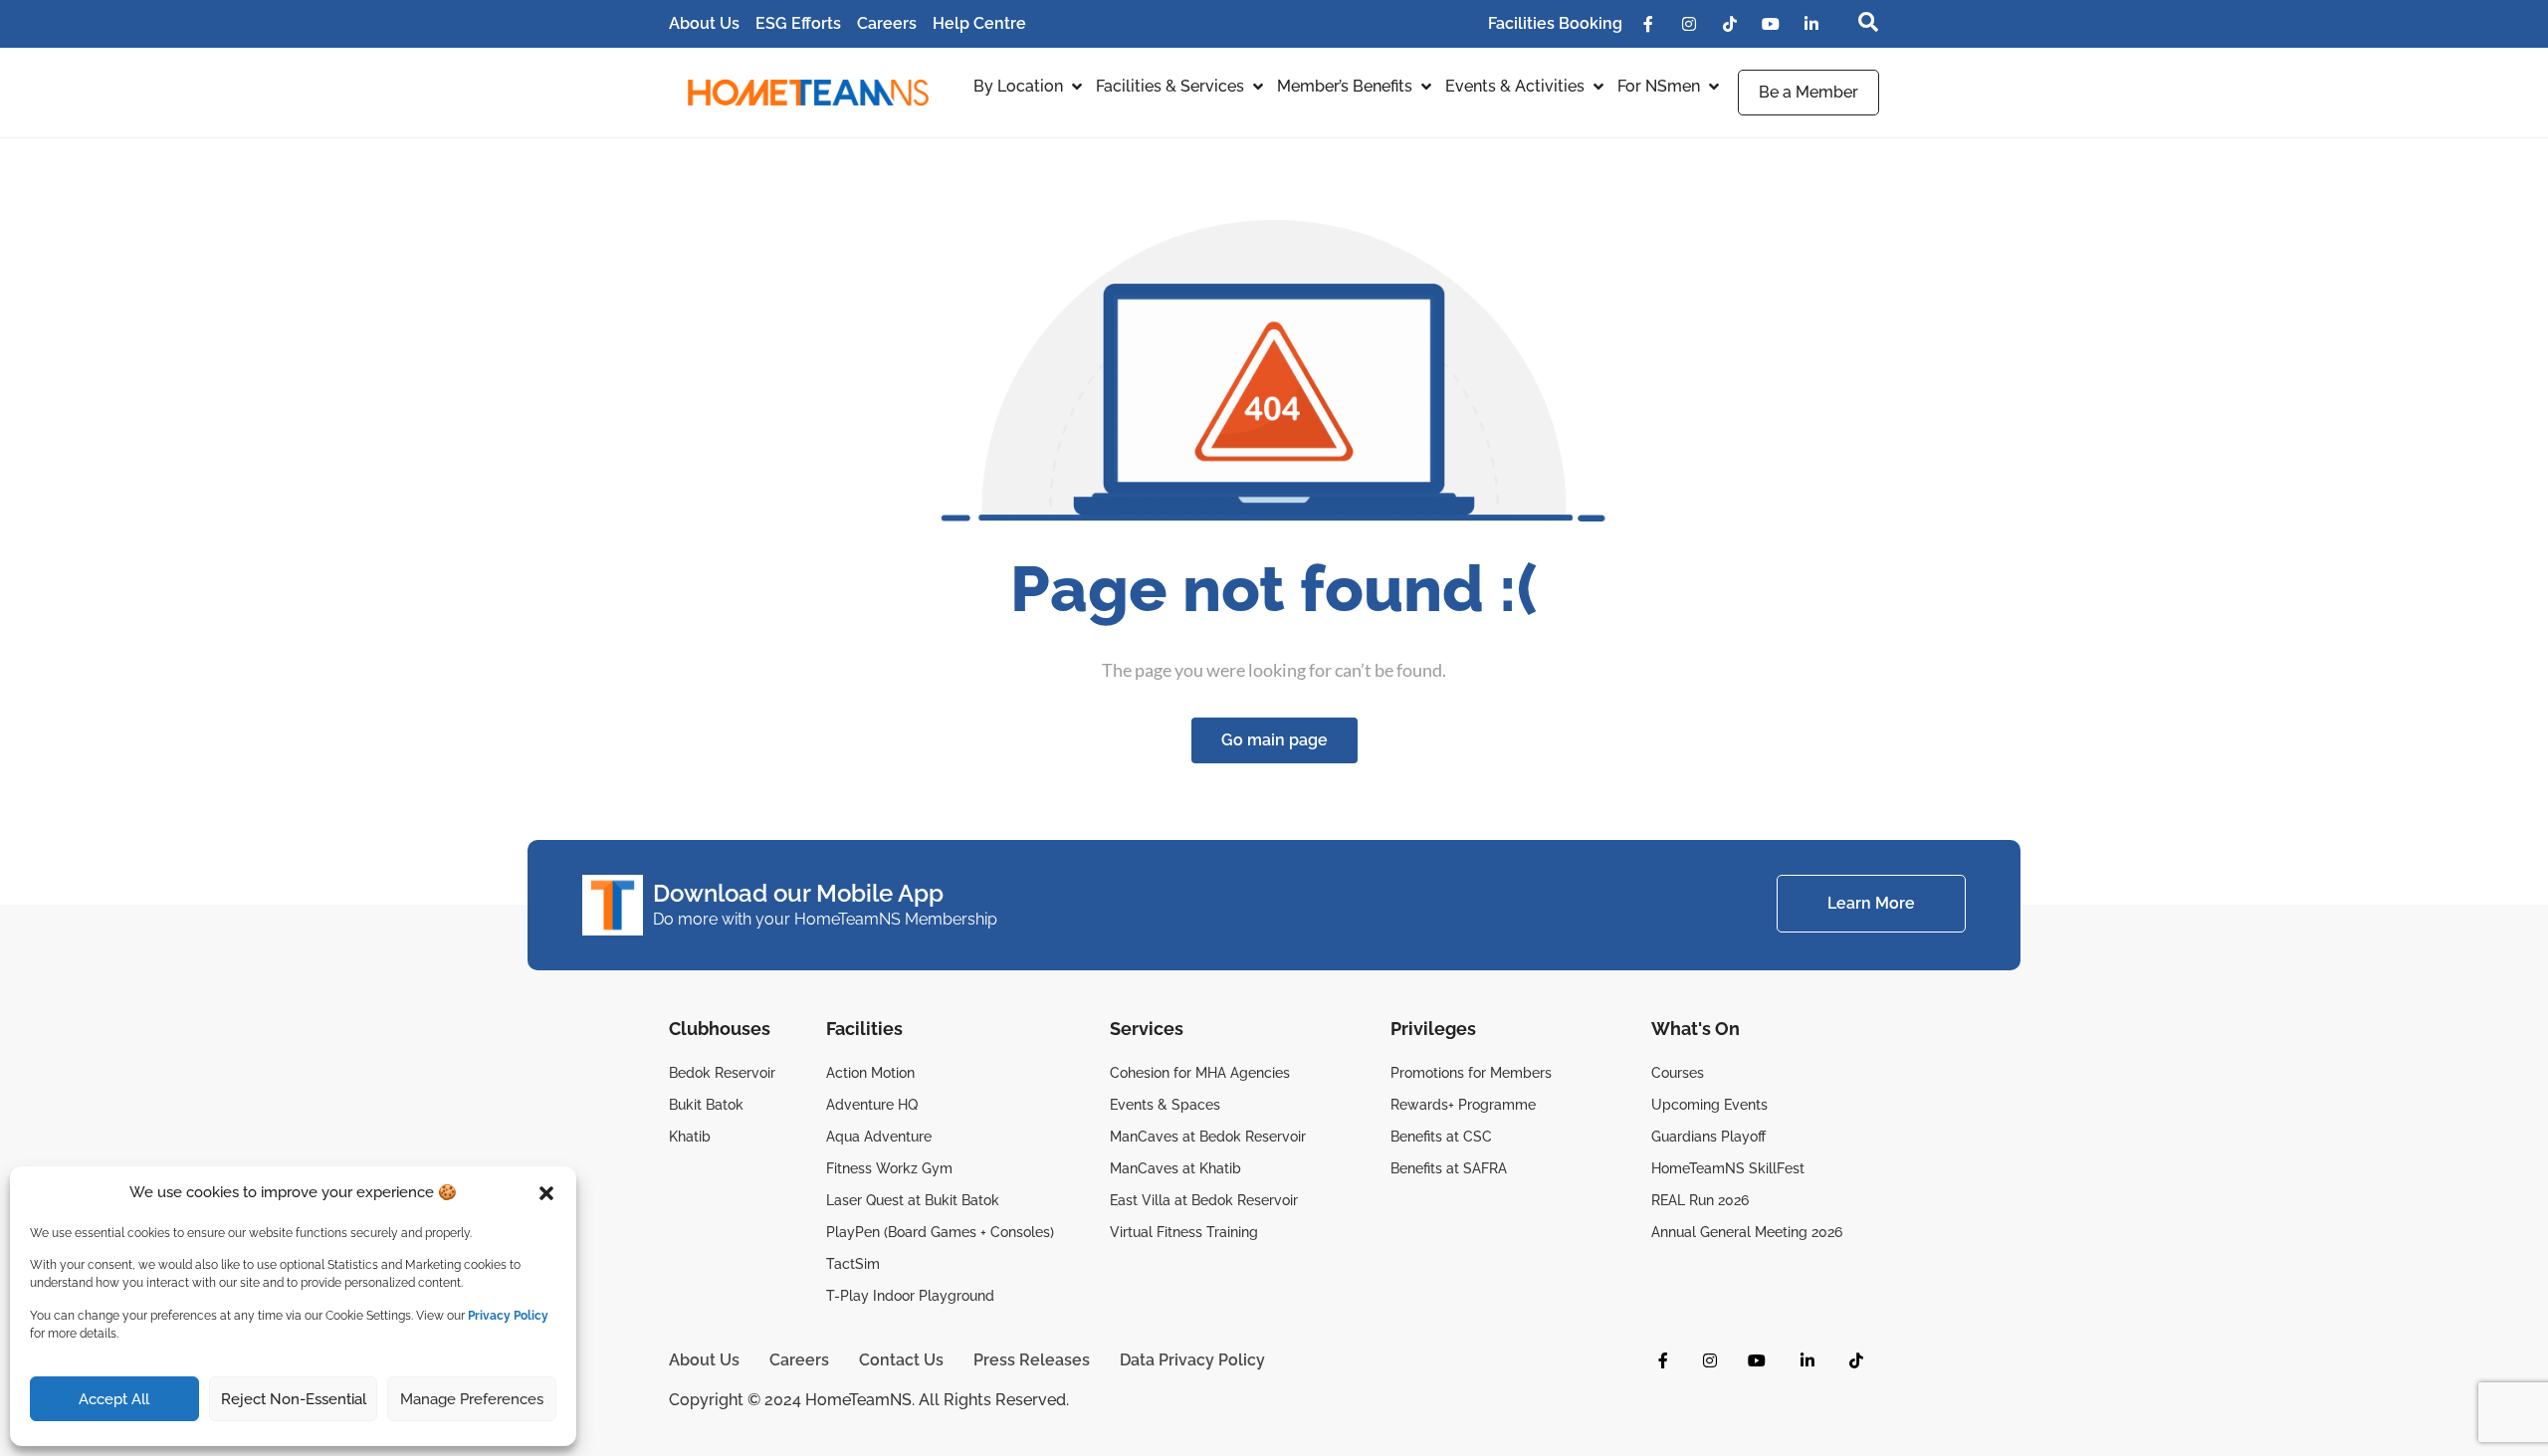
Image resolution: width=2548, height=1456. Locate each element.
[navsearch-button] (1858, 24)
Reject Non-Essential (294, 1399)
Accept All (114, 1399)
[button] (546, 1193)
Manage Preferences (472, 1399)
